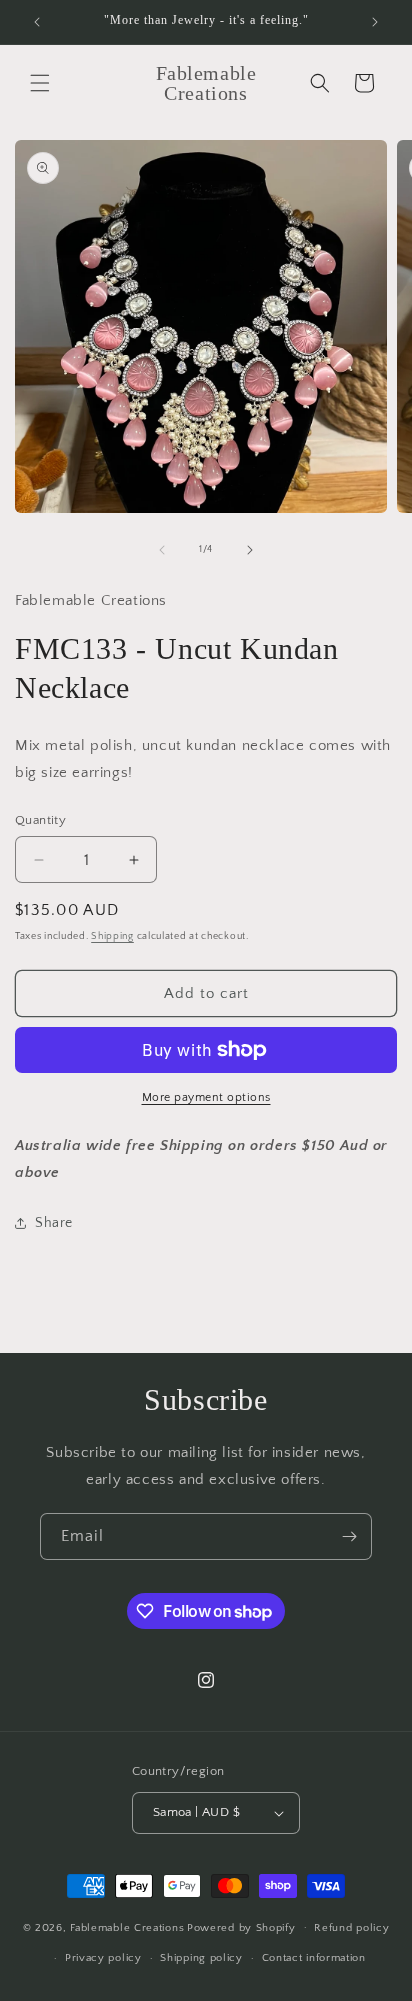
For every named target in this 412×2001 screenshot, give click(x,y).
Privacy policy (103, 1958)
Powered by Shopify (241, 1927)
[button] (40, 83)
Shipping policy (201, 1958)
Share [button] (54, 1223)
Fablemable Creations (127, 1927)
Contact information (314, 1958)
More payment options (206, 1097)
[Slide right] (250, 550)
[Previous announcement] (37, 22)
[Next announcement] (375, 22)
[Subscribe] (349, 1536)
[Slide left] (162, 550)
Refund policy (351, 1928)
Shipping (112, 936)
